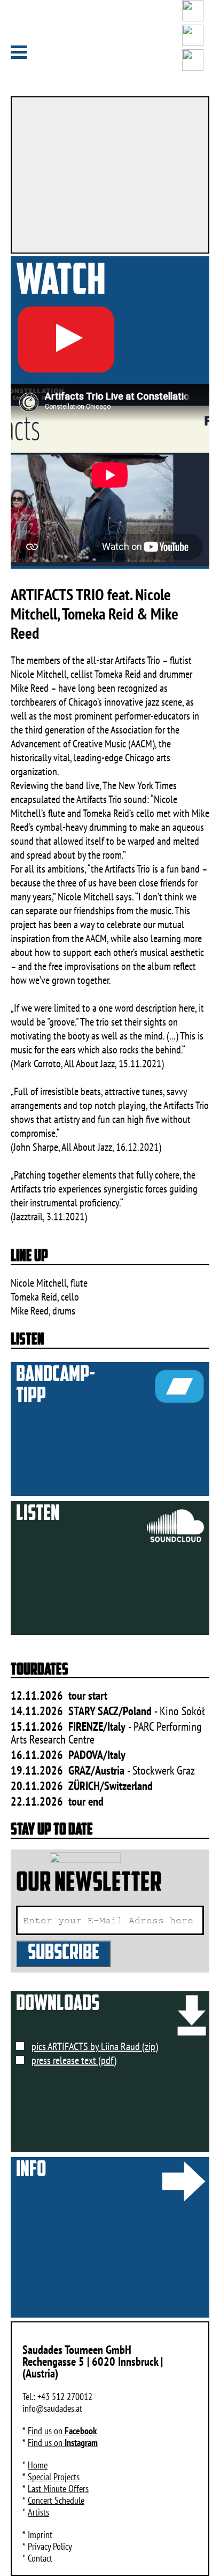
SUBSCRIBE (64, 1954)
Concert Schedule (56, 2500)
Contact (40, 2558)
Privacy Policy (50, 2546)
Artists (38, 2512)
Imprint (40, 2535)
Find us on (62, 2431)
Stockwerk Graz (164, 1770)
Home (38, 2465)
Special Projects (54, 2477)
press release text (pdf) (74, 2060)
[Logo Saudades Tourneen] (110, 48)
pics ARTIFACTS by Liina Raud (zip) (95, 2046)
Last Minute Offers (58, 2489)
